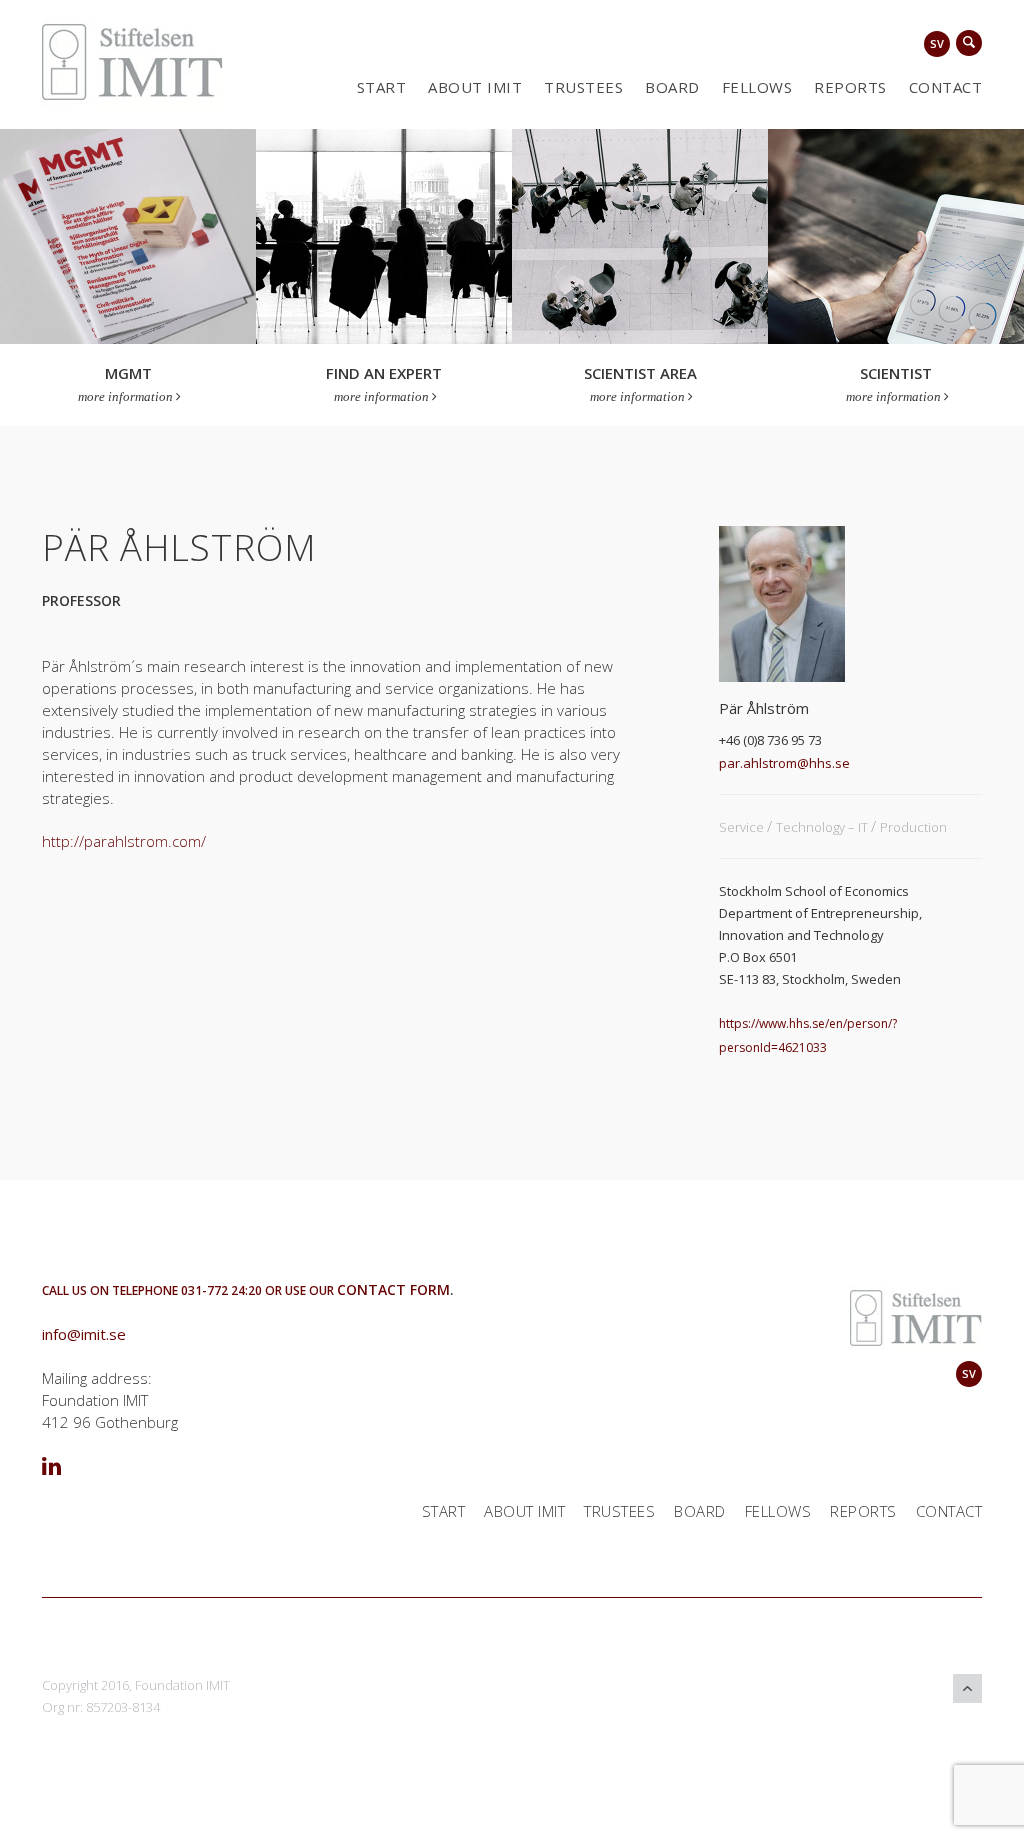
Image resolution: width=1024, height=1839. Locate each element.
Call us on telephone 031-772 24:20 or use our (189, 1290)
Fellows (757, 87)
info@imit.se (84, 1334)
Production (913, 827)
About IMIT (475, 87)
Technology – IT (823, 827)
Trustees (583, 87)
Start (382, 87)
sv (937, 43)
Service (743, 827)
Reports (850, 87)
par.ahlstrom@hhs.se (784, 763)
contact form (393, 1289)
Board (672, 87)
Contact (946, 87)
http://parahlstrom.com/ (124, 841)
